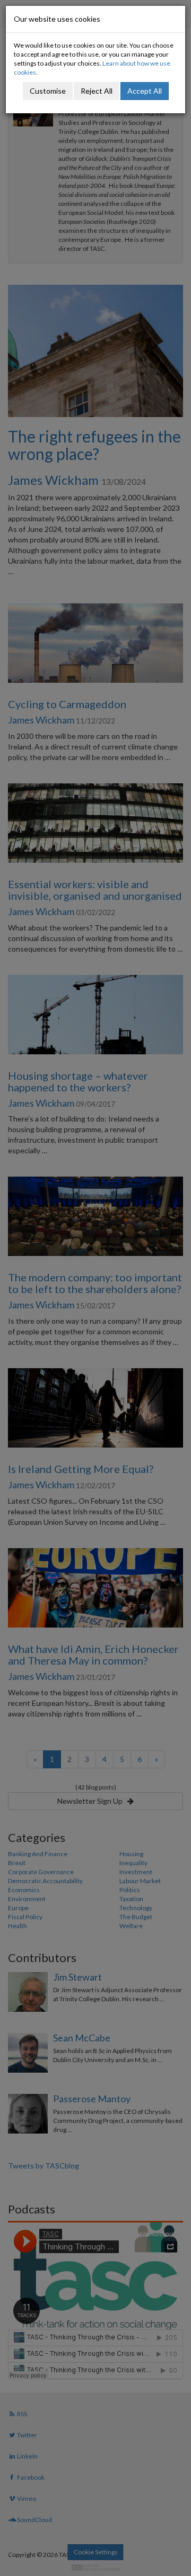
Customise (48, 91)
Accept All (145, 91)
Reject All (97, 91)
